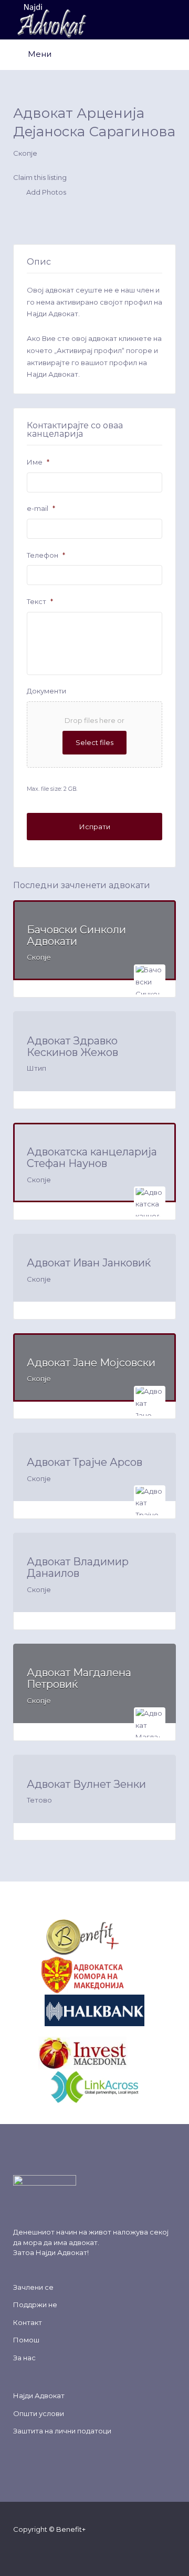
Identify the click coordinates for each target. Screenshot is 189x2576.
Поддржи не (35, 2305)
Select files (94, 742)
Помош (26, 2340)
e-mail (41, 508)
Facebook (23, 2549)
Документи (46, 691)
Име (38, 462)
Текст (40, 601)
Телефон (46, 555)
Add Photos (45, 193)
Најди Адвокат (61, 2252)
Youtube (74, 2549)
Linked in (91, 2549)
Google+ (57, 2549)
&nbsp (131, 1937)
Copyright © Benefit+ (49, 2529)
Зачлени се (33, 2287)
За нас (24, 2358)
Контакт (28, 2322)
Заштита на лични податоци (62, 2431)
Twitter (40, 2549)
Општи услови (39, 2413)
